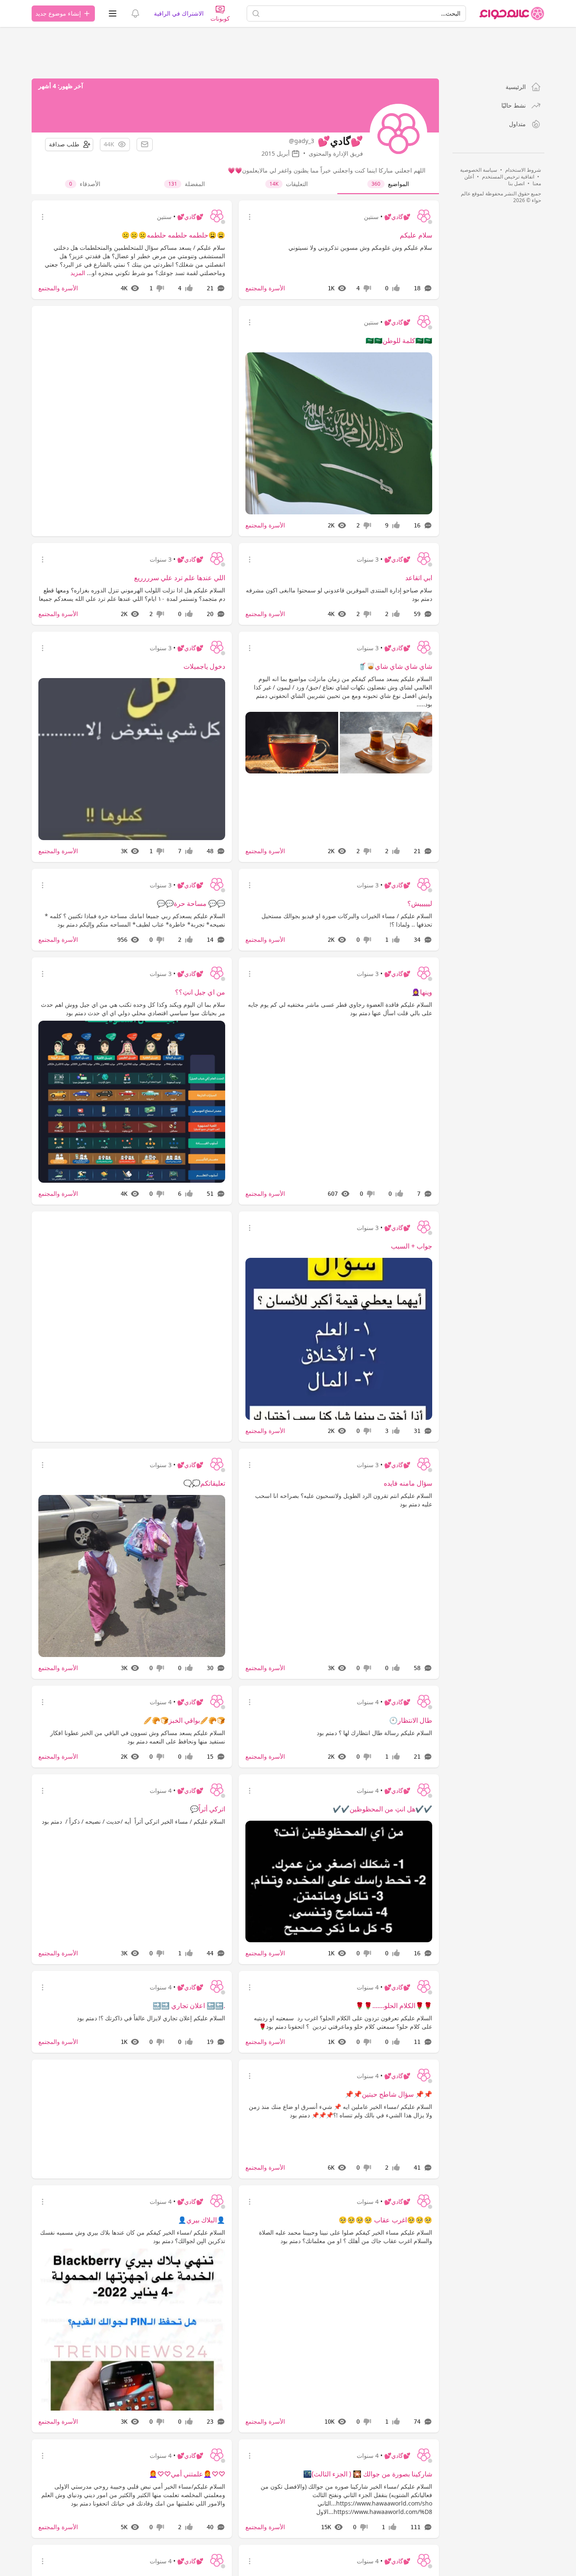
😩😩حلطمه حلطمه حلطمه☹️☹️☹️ (173, 235)
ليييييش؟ (420, 903)
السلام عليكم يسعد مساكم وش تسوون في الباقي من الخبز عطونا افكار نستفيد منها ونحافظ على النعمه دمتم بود (138, 1737)
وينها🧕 (422, 992)
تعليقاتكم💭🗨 (204, 1483)
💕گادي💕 (397, 217)
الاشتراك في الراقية (179, 13)
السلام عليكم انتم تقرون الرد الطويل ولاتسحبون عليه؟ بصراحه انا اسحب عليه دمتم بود (344, 1500)
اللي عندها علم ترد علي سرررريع (180, 578)
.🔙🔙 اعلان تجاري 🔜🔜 (189, 2006)
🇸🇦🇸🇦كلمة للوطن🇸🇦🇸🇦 (399, 341)
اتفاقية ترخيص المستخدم (508, 177)
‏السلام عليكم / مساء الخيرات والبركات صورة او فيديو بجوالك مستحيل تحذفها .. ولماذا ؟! (347, 920)
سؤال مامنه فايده (408, 1483)
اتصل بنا (516, 183)
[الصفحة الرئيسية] (512, 14)
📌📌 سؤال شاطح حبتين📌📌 (389, 2094)
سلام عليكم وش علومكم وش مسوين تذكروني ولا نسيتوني (360, 247)
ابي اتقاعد (419, 578)
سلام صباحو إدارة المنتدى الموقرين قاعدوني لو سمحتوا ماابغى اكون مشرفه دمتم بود (339, 594)
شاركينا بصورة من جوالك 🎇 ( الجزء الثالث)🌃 (368, 2474)
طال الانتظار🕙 (411, 1720)
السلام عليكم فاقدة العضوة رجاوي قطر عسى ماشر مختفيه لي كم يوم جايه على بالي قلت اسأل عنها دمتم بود (340, 1009)
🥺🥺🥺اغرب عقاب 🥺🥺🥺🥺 (385, 2220)
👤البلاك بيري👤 (202, 2220)
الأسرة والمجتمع (265, 288)
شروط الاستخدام (523, 170)
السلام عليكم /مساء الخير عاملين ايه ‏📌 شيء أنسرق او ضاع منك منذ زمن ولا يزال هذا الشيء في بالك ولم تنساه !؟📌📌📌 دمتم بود (340, 2111)
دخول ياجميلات (204, 666)
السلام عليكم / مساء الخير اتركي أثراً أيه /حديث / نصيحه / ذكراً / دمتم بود (133, 1821)
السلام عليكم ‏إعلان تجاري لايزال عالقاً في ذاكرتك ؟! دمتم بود (151, 2018)
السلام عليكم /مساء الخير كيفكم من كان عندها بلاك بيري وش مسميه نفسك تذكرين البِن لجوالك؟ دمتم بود (133, 2237)
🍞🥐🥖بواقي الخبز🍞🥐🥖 (184, 1720)
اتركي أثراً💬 (208, 1809)
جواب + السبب (412, 1246)
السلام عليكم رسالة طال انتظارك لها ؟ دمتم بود (374, 1733)
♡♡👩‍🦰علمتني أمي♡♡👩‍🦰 (187, 2474)
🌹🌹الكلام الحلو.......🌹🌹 (394, 2006)
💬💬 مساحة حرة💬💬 (191, 903)
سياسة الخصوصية (479, 170)
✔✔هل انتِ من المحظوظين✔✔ (382, 1809)
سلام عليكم (416, 235)
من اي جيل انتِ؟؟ (200, 992)
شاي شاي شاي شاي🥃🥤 (395, 666)
